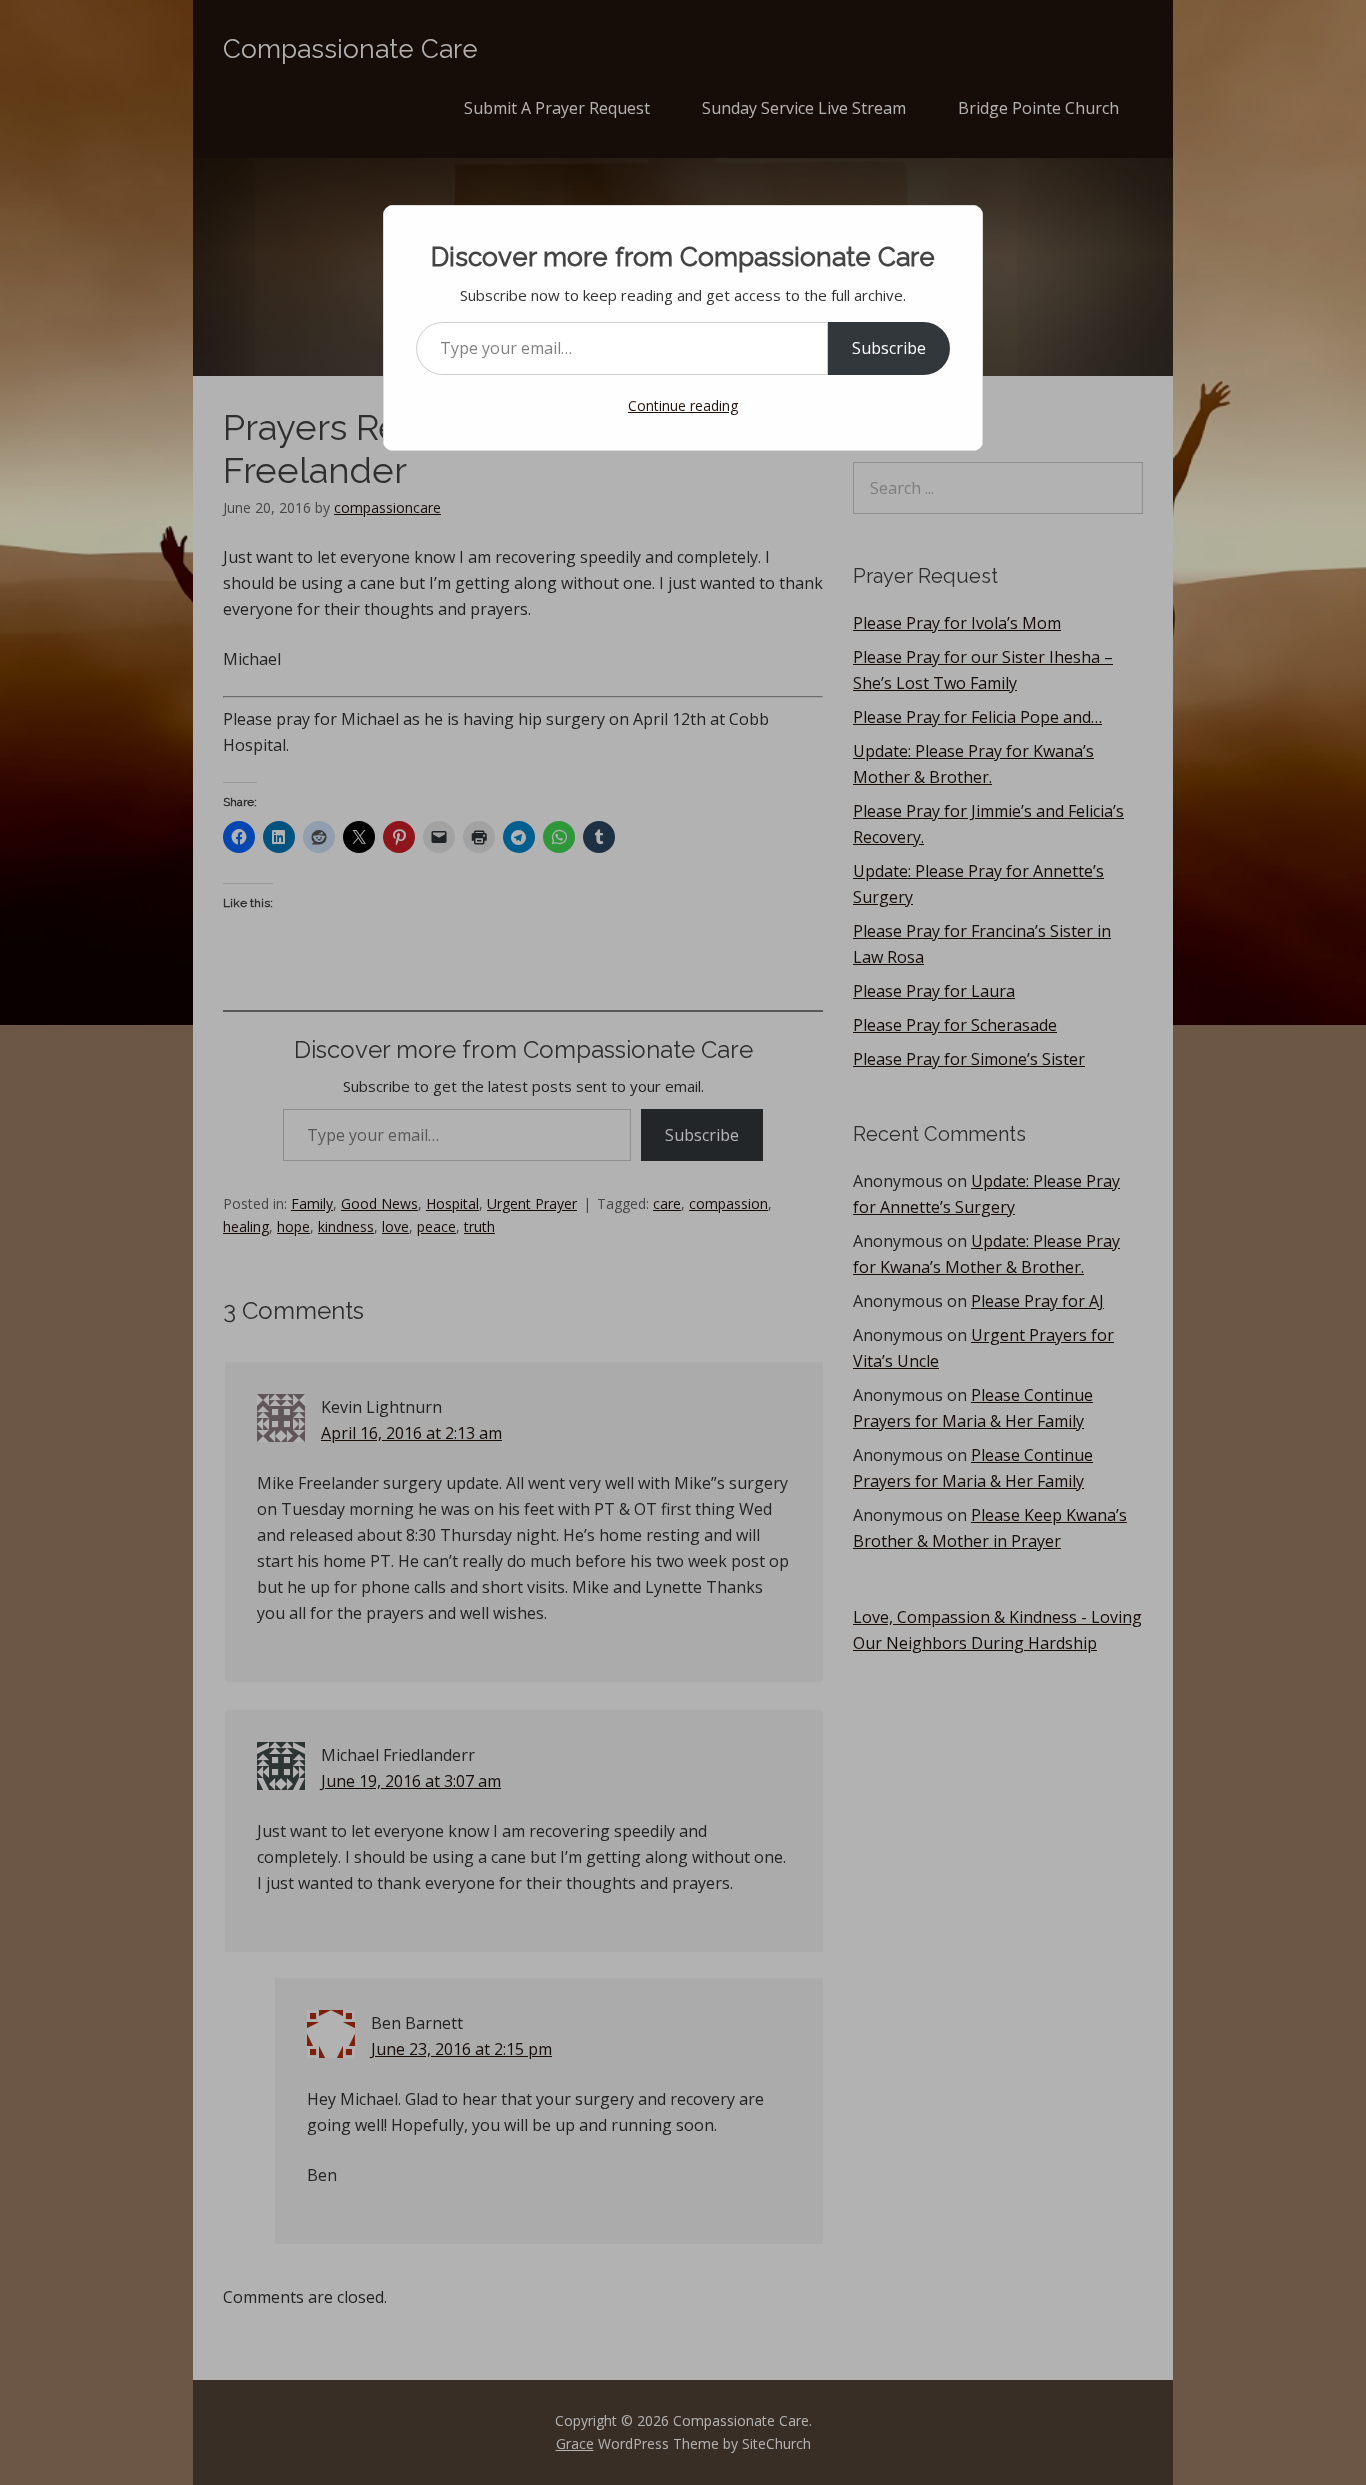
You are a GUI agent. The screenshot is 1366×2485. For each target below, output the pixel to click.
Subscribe (889, 348)
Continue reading (683, 405)
